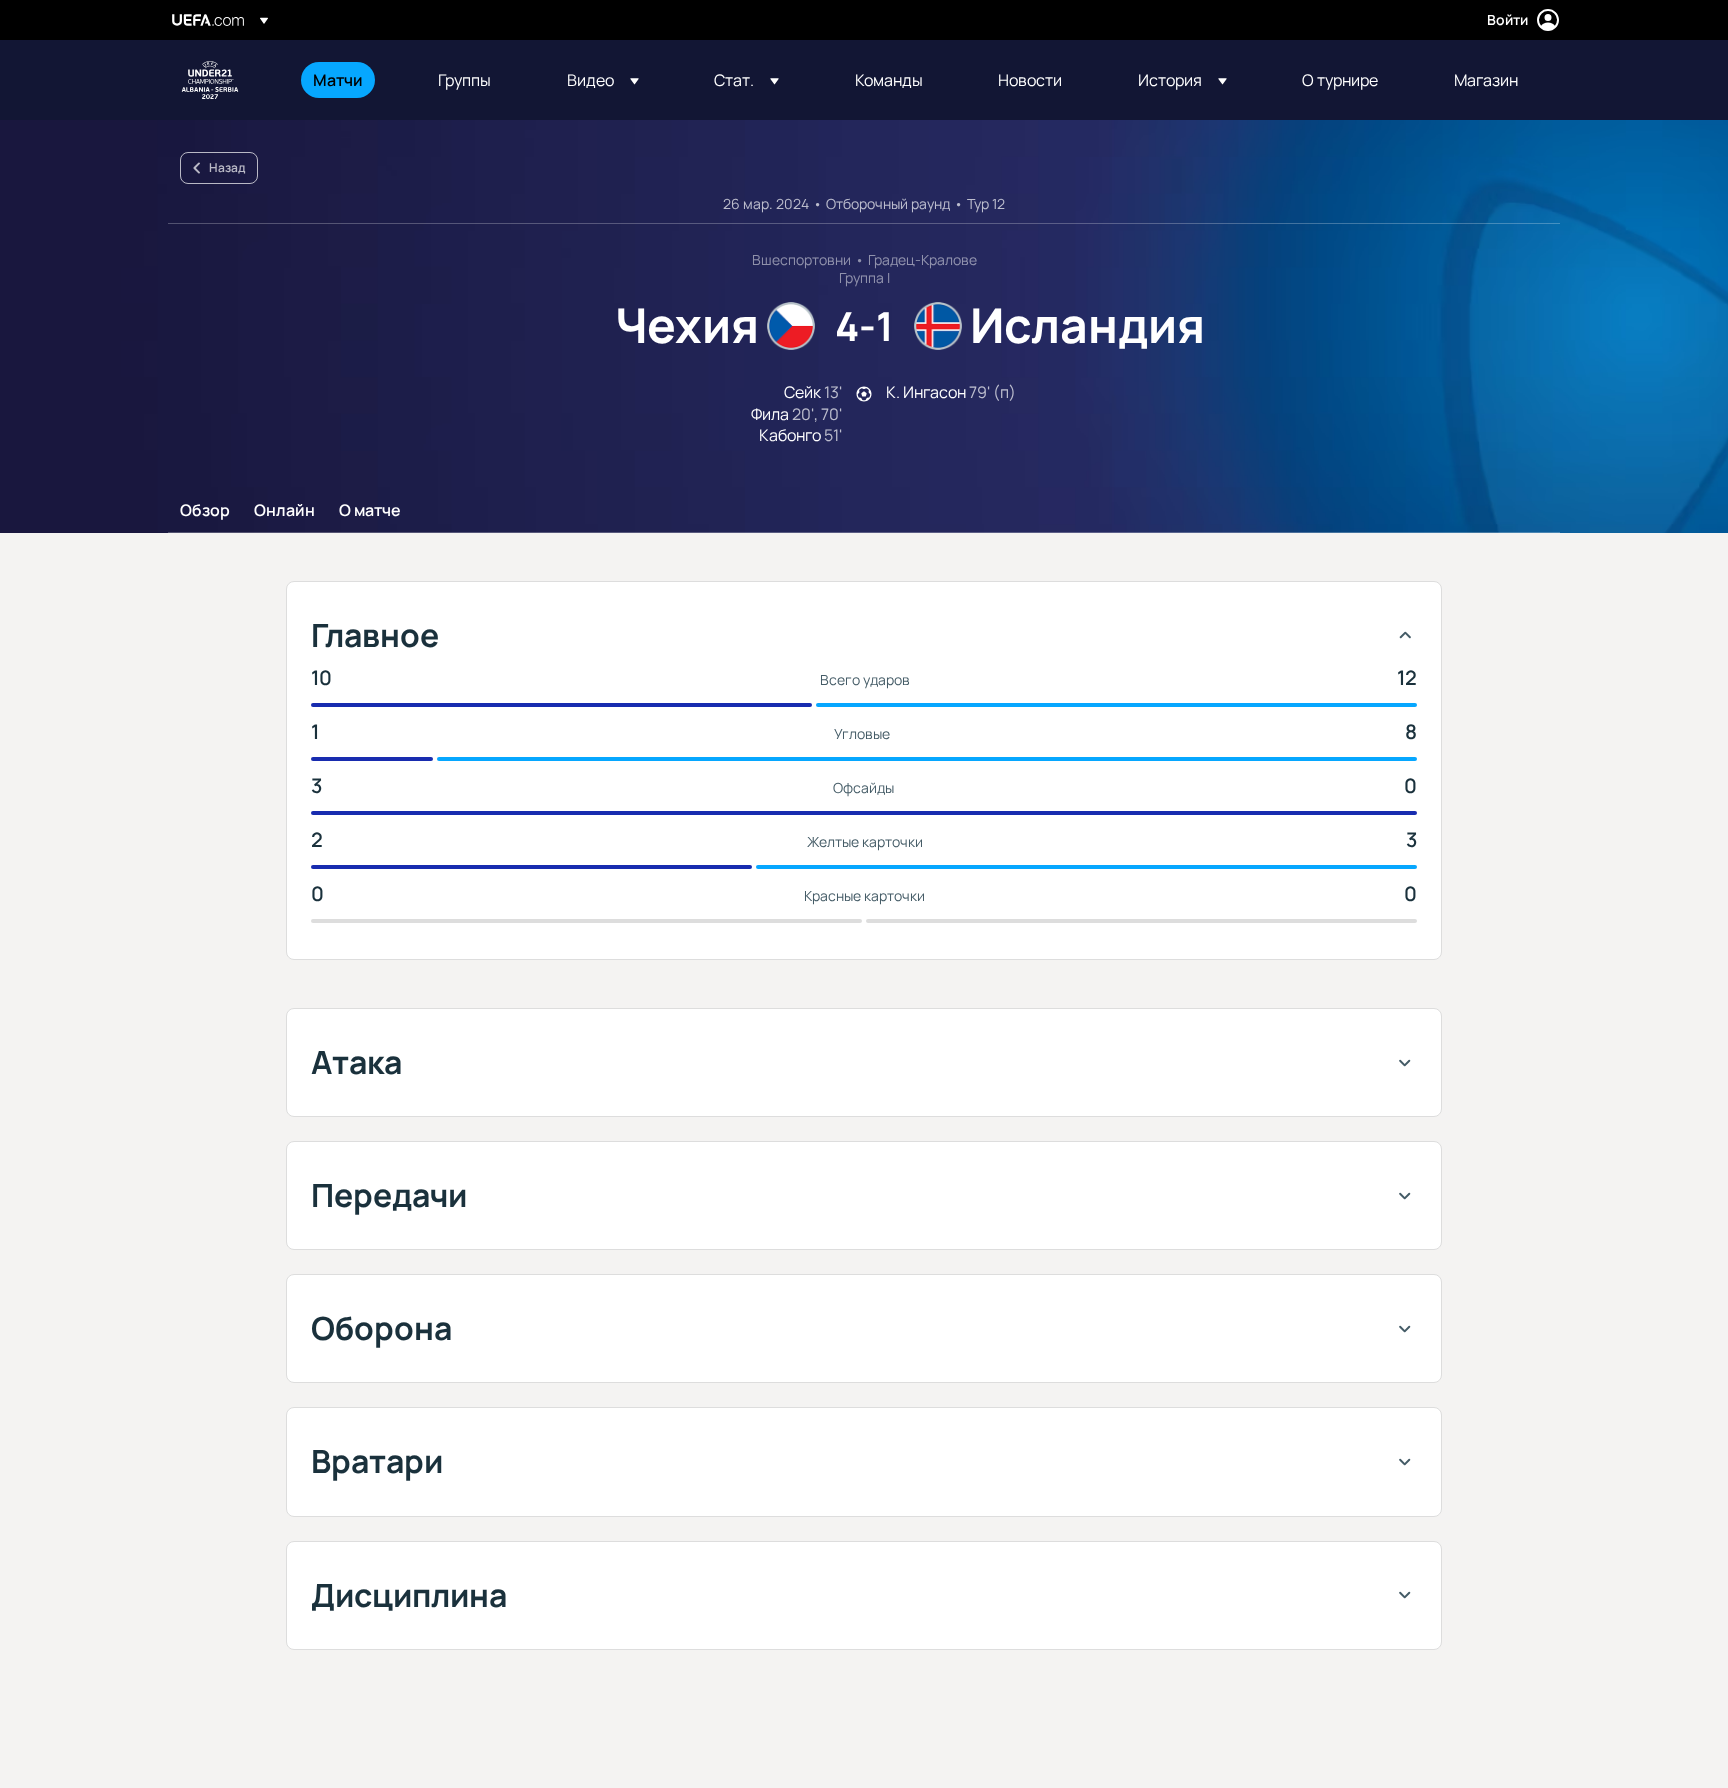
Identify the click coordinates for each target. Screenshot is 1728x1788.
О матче (370, 511)
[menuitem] (350, 80)
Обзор (205, 511)
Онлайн (284, 511)
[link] (338, 80)
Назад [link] (227, 167)
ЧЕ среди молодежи (210, 80)
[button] (603, 80)
